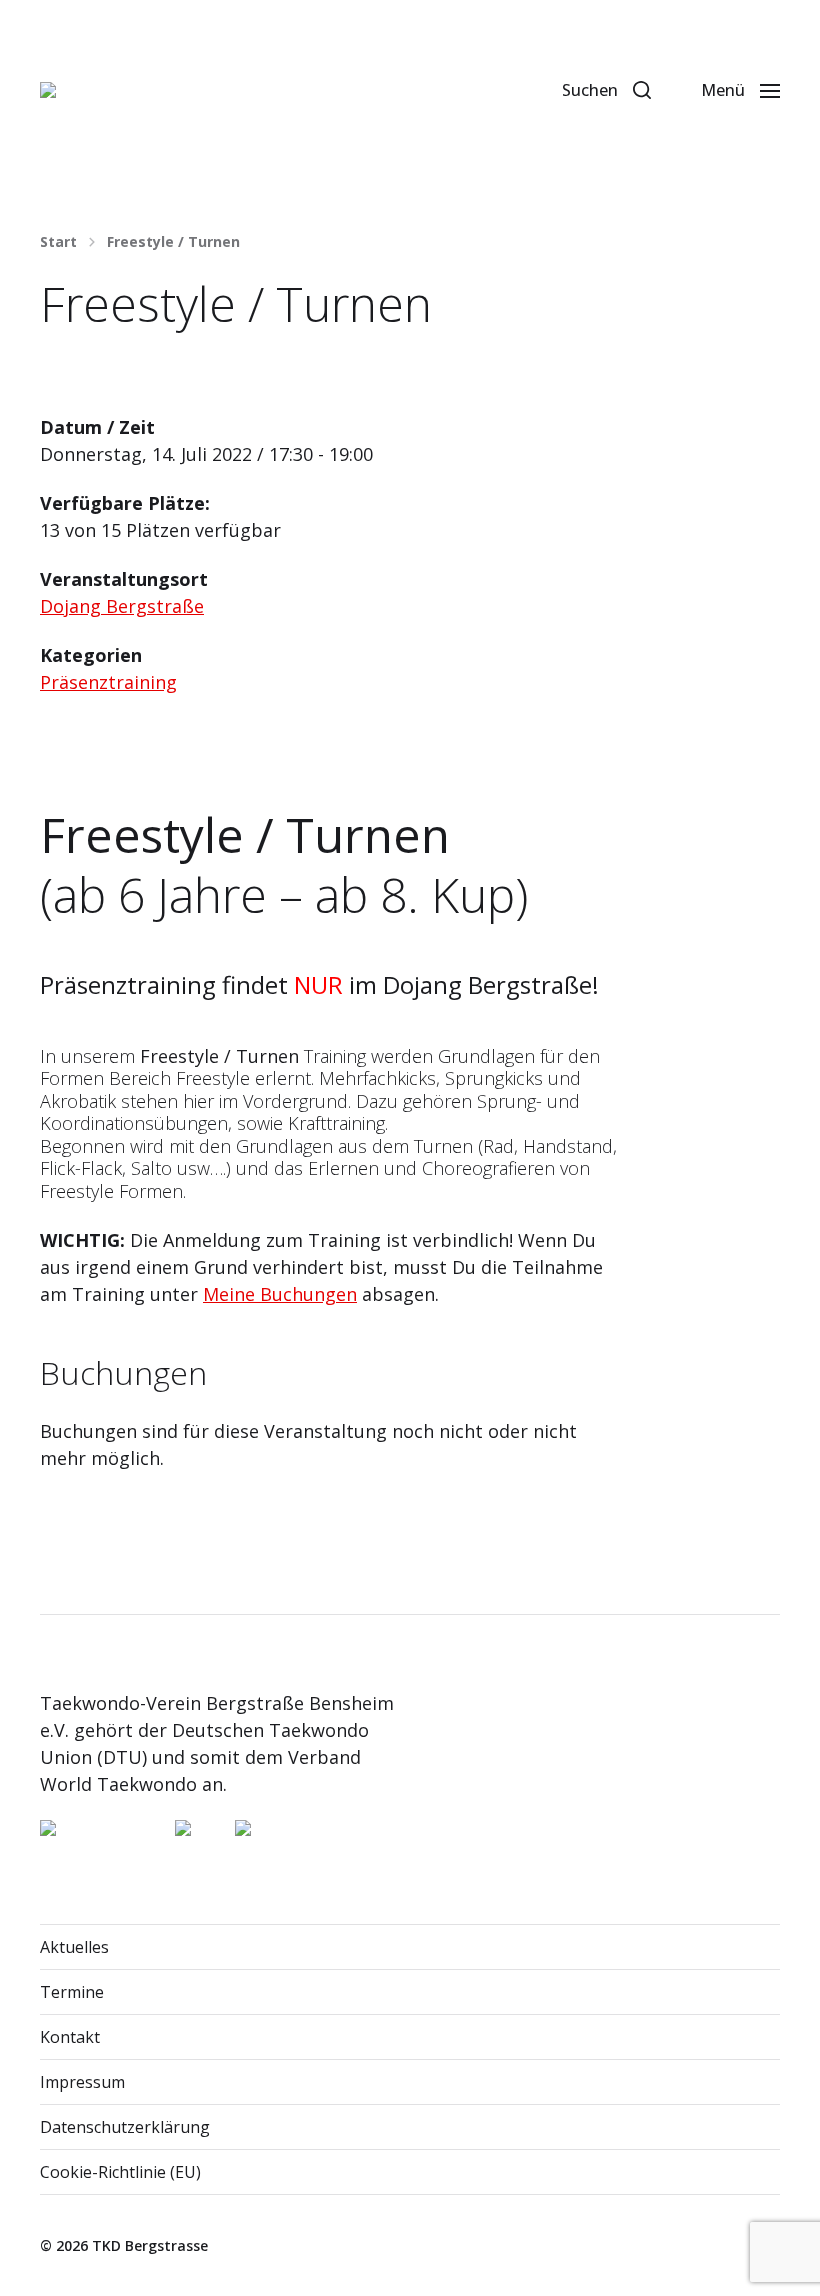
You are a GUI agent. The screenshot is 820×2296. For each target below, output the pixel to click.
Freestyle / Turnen (173, 242)
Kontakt (70, 2037)
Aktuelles (74, 1947)
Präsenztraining (108, 682)
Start (58, 242)
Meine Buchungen (280, 1294)
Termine (72, 1992)
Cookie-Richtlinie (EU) (120, 2172)
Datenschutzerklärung (125, 2127)
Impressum (82, 2082)
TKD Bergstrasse (150, 2245)
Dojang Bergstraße (122, 606)
